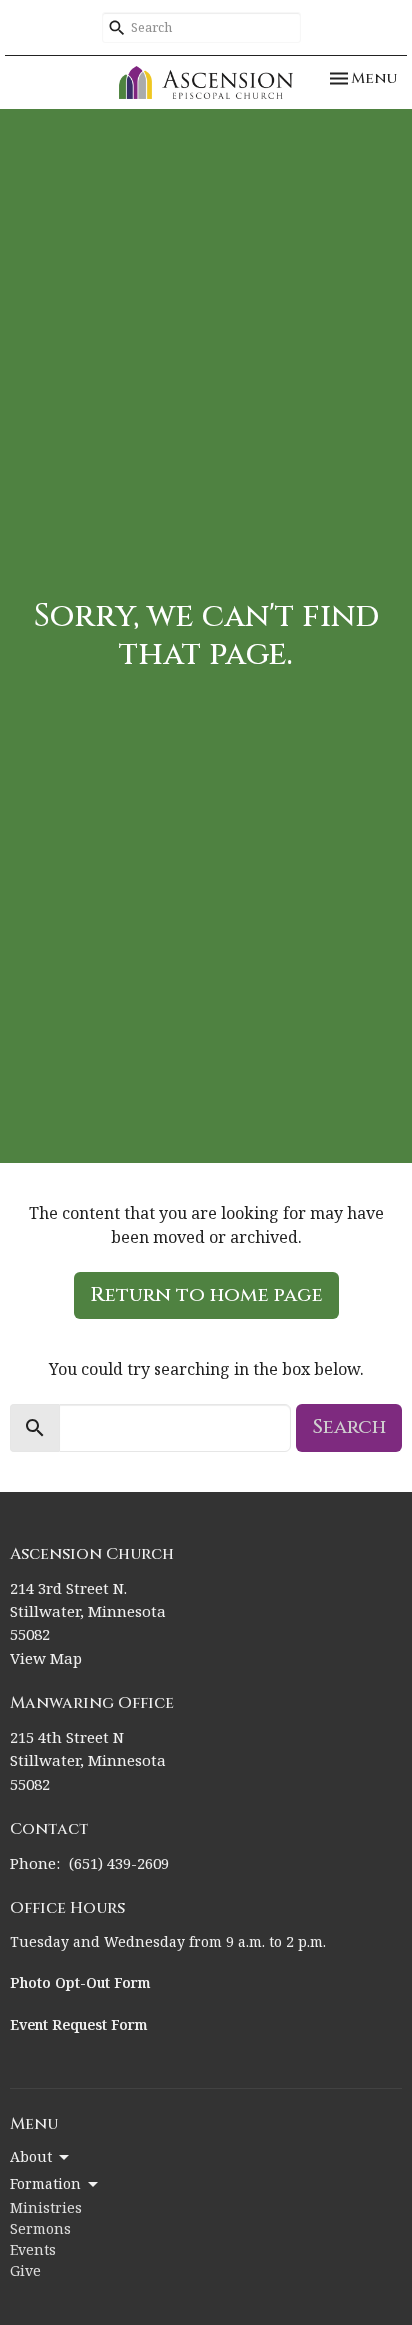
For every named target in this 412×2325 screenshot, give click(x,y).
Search (349, 1426)
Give (25, 2272)
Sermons (40, 2230)
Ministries (46, 2209)
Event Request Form (79, 2026)
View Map (46, 1659)
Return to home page (206, 1294)
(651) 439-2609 (119, 1864)
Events (33, 2251)
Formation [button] (45, 2185)
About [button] (31, 2158)
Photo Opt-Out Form (80, 1984)
